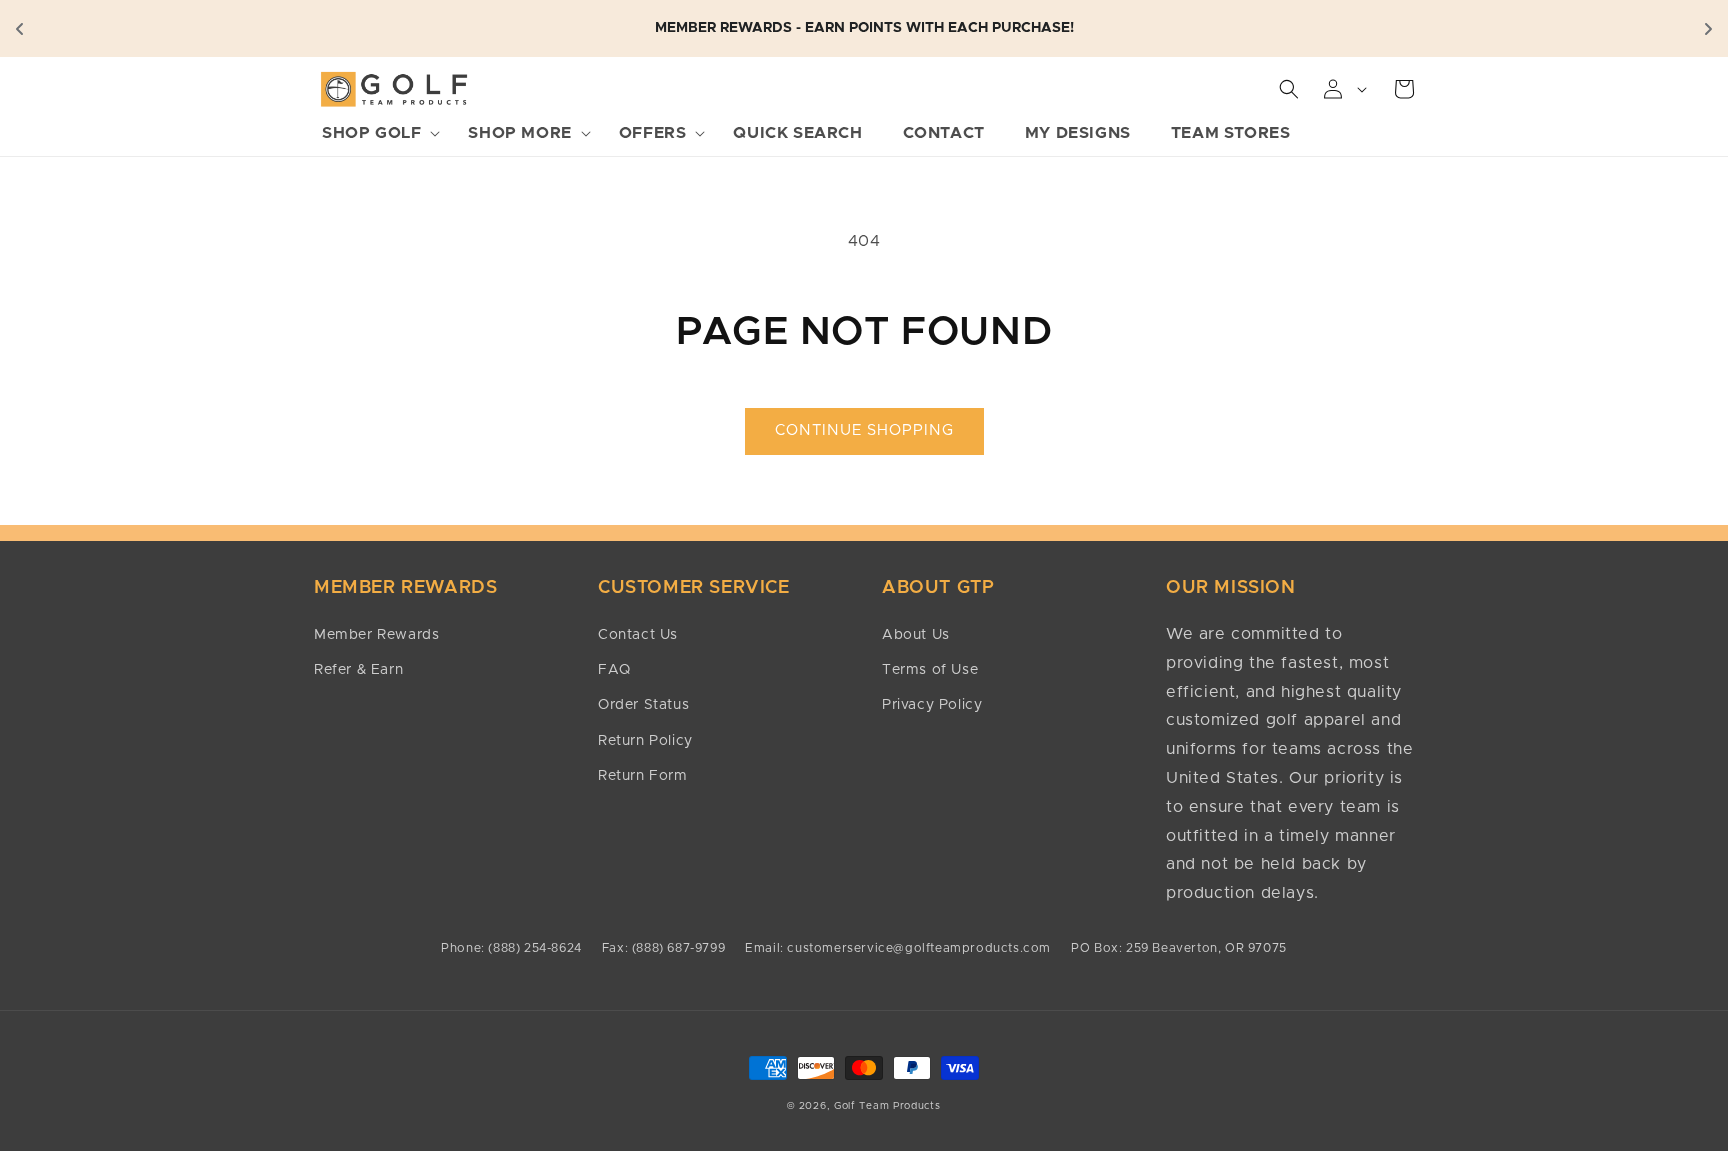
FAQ (614, 670)
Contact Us (638, 635)
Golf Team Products (887, 1106)
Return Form (643, 776)
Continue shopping (864, 430)
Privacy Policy (932, 705)
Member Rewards (376, 635)
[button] (375, 133)
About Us (916, 635)
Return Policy (645, 741)
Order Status (643, 705)
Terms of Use (930, 670)
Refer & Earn (358, 670)
